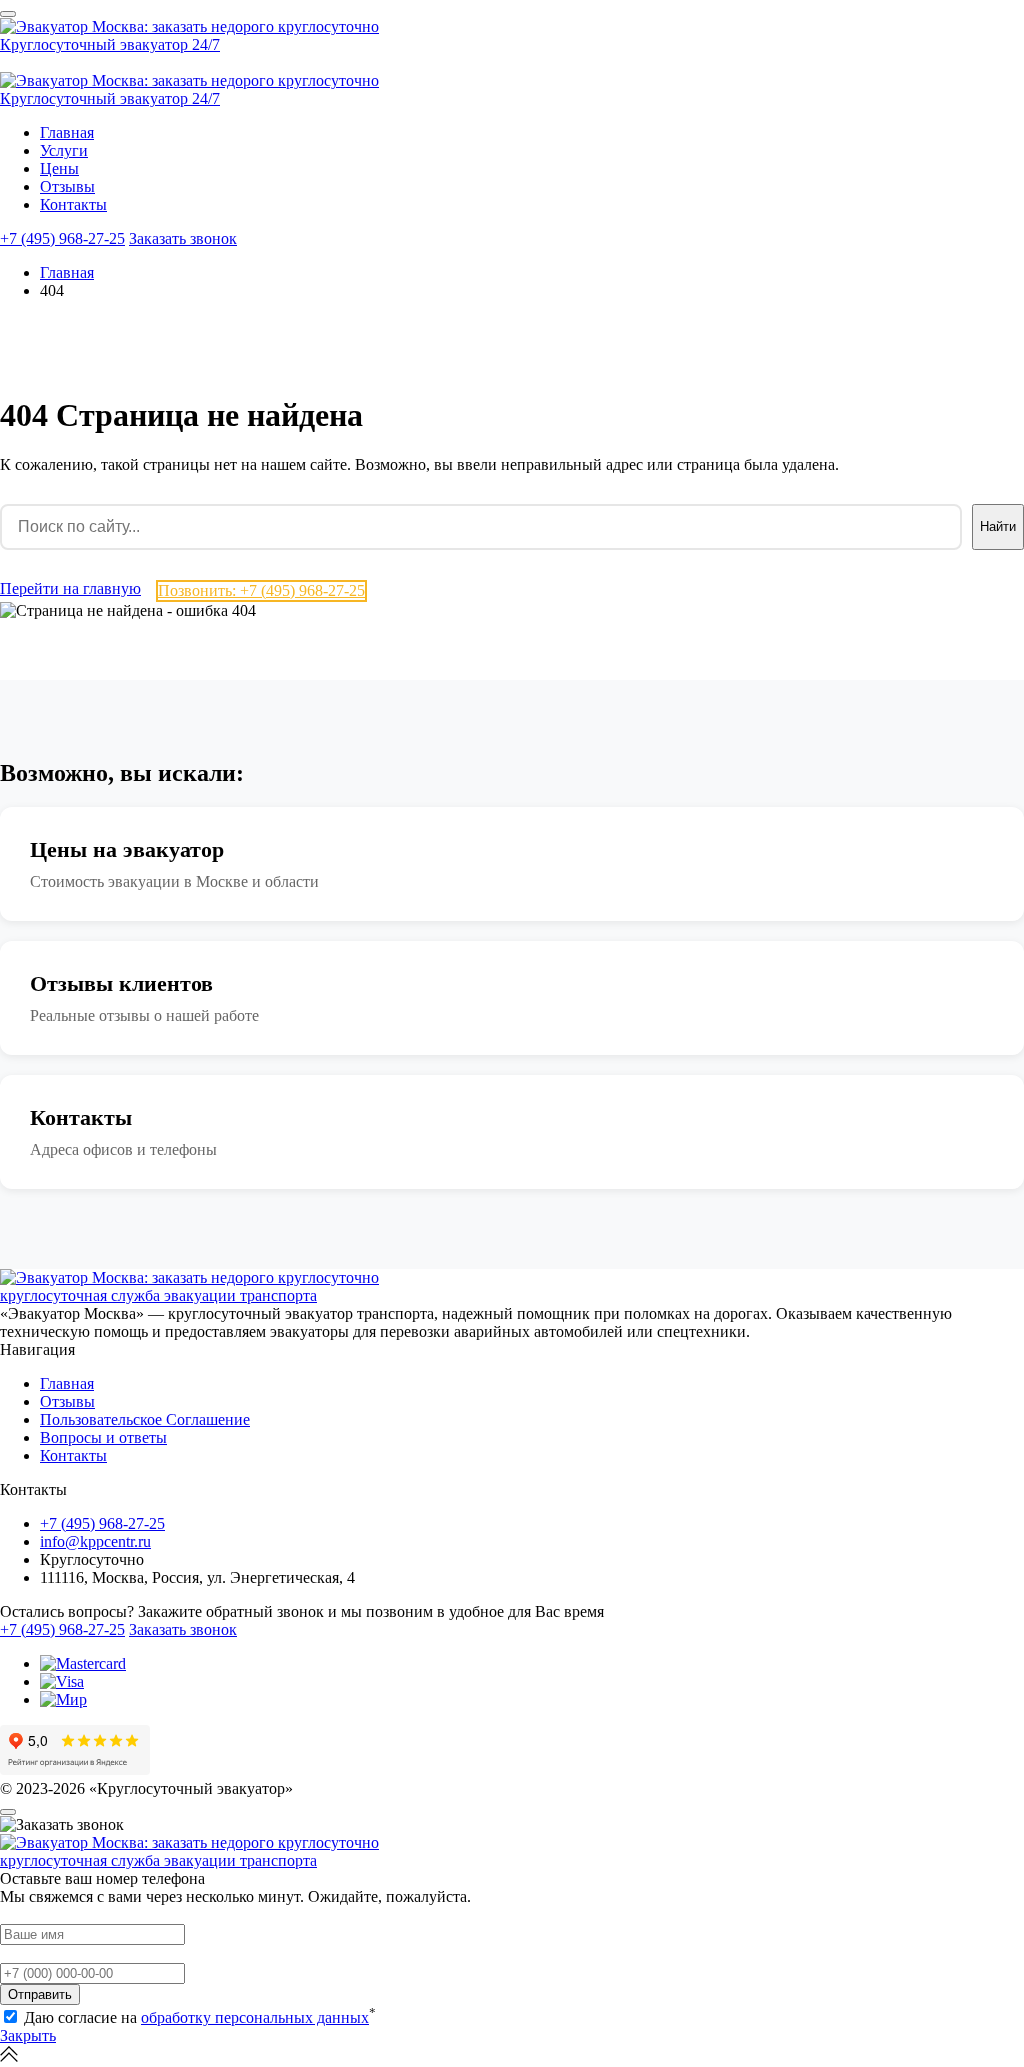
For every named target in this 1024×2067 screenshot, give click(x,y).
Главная (67, 132)
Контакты (73, 204)
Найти (998, 526)
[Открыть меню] (8, 14)
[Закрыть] (8, 1812)
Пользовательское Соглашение (145, 1419)
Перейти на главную (70, 588)
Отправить (40, 1994)
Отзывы (67, 186)
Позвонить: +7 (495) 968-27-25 (261, 590)
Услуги (64, 150)
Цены (59, 168)
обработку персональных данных (255, 2017)
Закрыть (28, 2035)
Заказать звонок (183, 238)
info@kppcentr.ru (95, 1541)
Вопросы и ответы (103, 1437)
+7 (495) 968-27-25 (62, 238)
